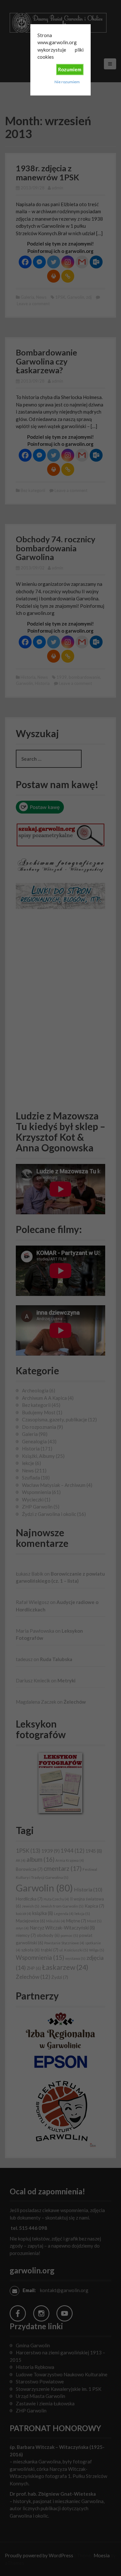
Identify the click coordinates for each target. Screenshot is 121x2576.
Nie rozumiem (67, 82)
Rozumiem (70, 69)
